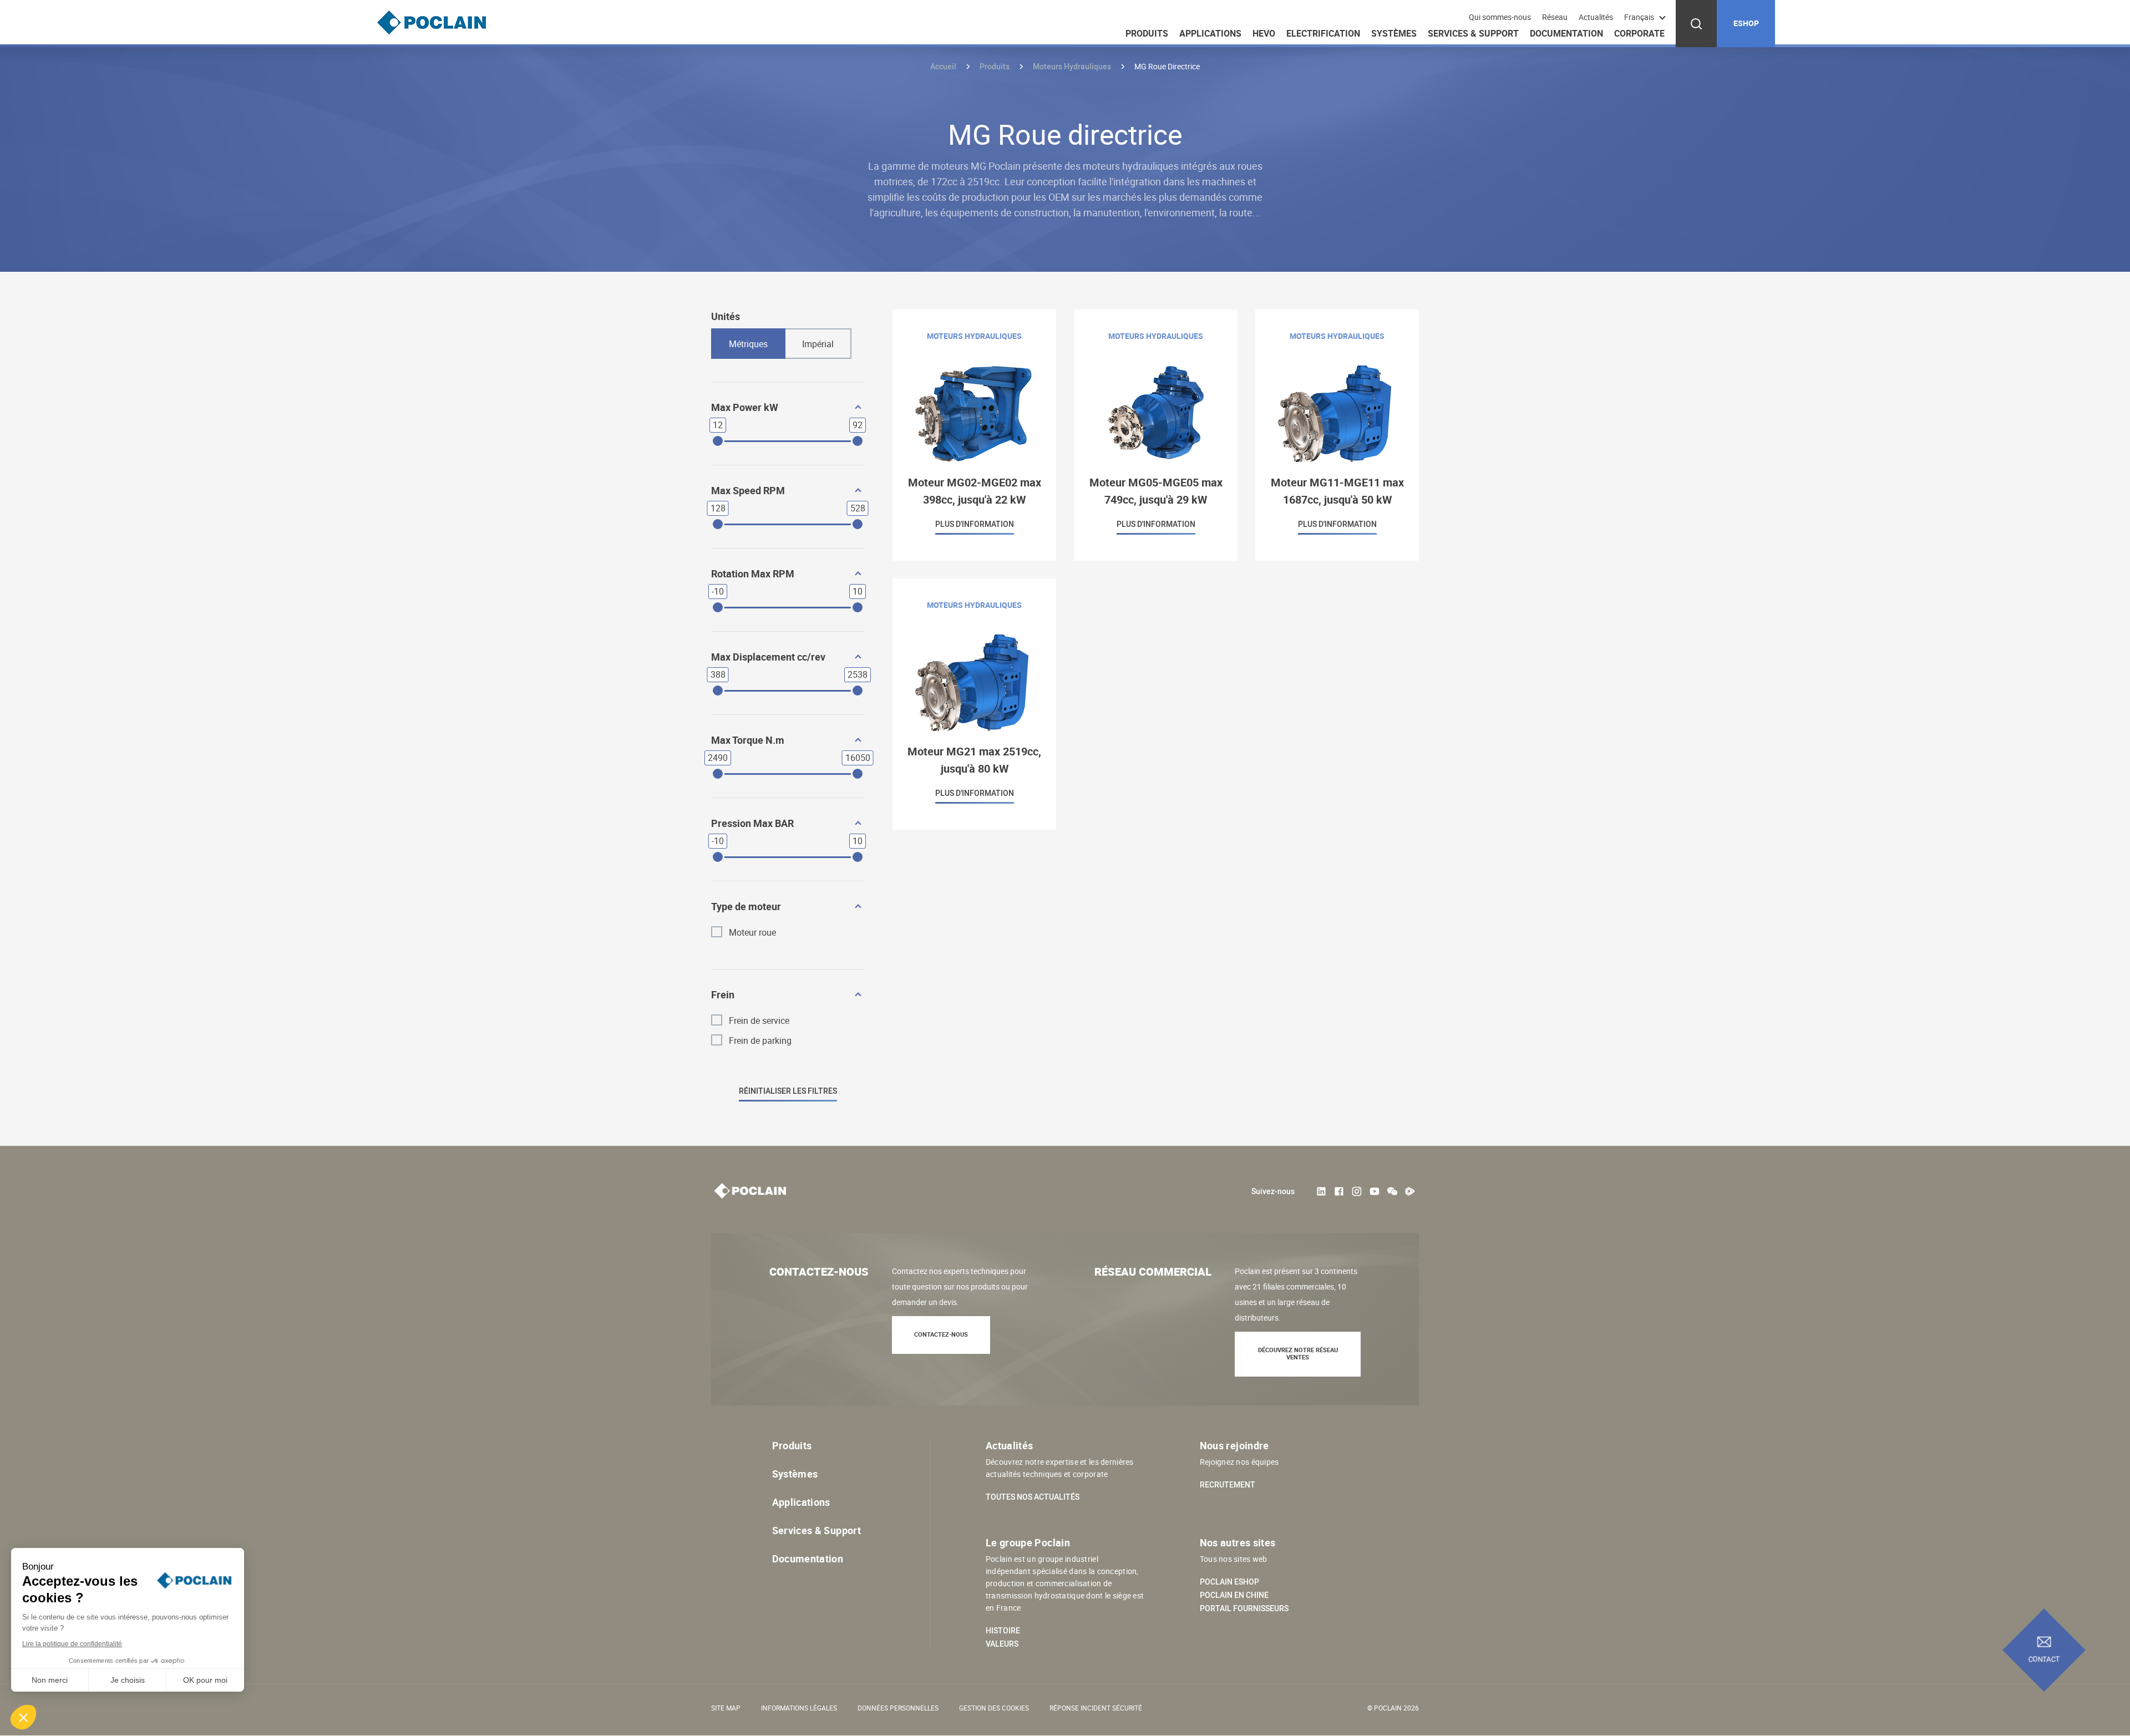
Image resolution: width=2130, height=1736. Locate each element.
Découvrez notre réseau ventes (1298, 1353)
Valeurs (1002, 1644)
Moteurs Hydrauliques (1072, 66)
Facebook (1339, 1191)
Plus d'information (974, 435)
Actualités (1596, 17)
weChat (1392, 1191)
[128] (718, 524)
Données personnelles (898, 1708)
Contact (2044, 1659)
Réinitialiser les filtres (788, 1091)
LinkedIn (1321, 1191)
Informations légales (799, 1708)
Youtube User (1375, 1191)
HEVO (1264, 33)
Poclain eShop (1229, 1582)
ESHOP (1746, 23)
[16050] (858, 774)
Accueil (943, 66)
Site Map (726, 1708)
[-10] (718, 607)
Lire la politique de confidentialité (72, 1644)
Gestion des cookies (994, 1708)
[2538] (858, 691)
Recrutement (1228, 1485)
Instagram (1357, 1191)
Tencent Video (1410, 1191)
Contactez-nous (941, 1334)
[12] (718, 441)
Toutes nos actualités (1033, 1497)
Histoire (1003, 1631)
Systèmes (1394, 33)
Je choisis (128, 1680)
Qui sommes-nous (1500, 17)
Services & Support (1473, 33)
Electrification (1323, 33)
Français (1639, 17)
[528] (858, 524)
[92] (858, 441)
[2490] (718, 774)
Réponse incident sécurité (1096, 1708)
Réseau (1555, 17)
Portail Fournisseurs (1244, 1608)
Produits (1147, 33)
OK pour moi (205, 1680)
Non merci (50, 1680)
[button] (23, 1717)
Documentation (1566, 33)
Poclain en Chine (1234, 1595)
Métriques (748, 344)
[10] (858, 607)
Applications (1210, 33)
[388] (718, 691)
